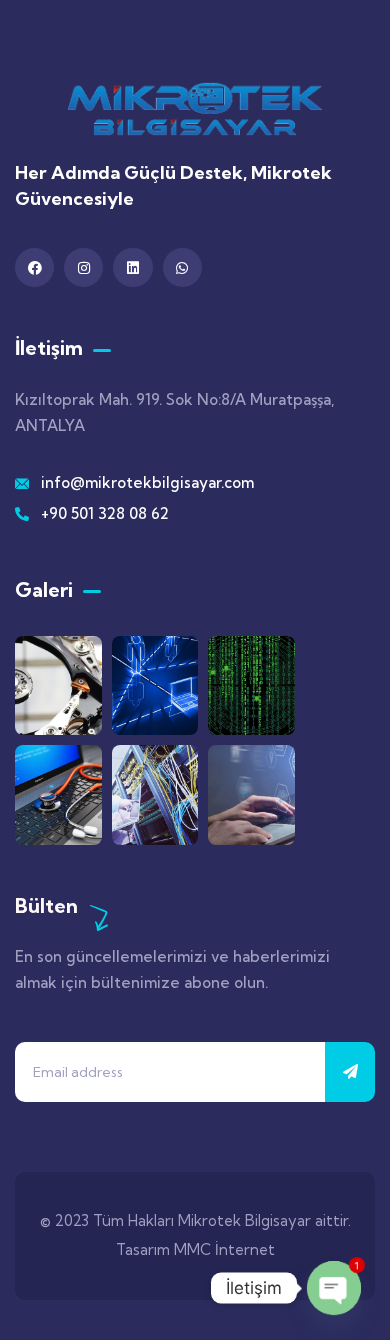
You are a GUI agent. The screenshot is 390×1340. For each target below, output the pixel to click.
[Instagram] (83, 267)
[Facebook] (34, 267)
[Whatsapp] (182, 267)
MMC (192, 1249)
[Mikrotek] (195, 109)
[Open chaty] (334, 1288)
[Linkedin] (132, 267)
